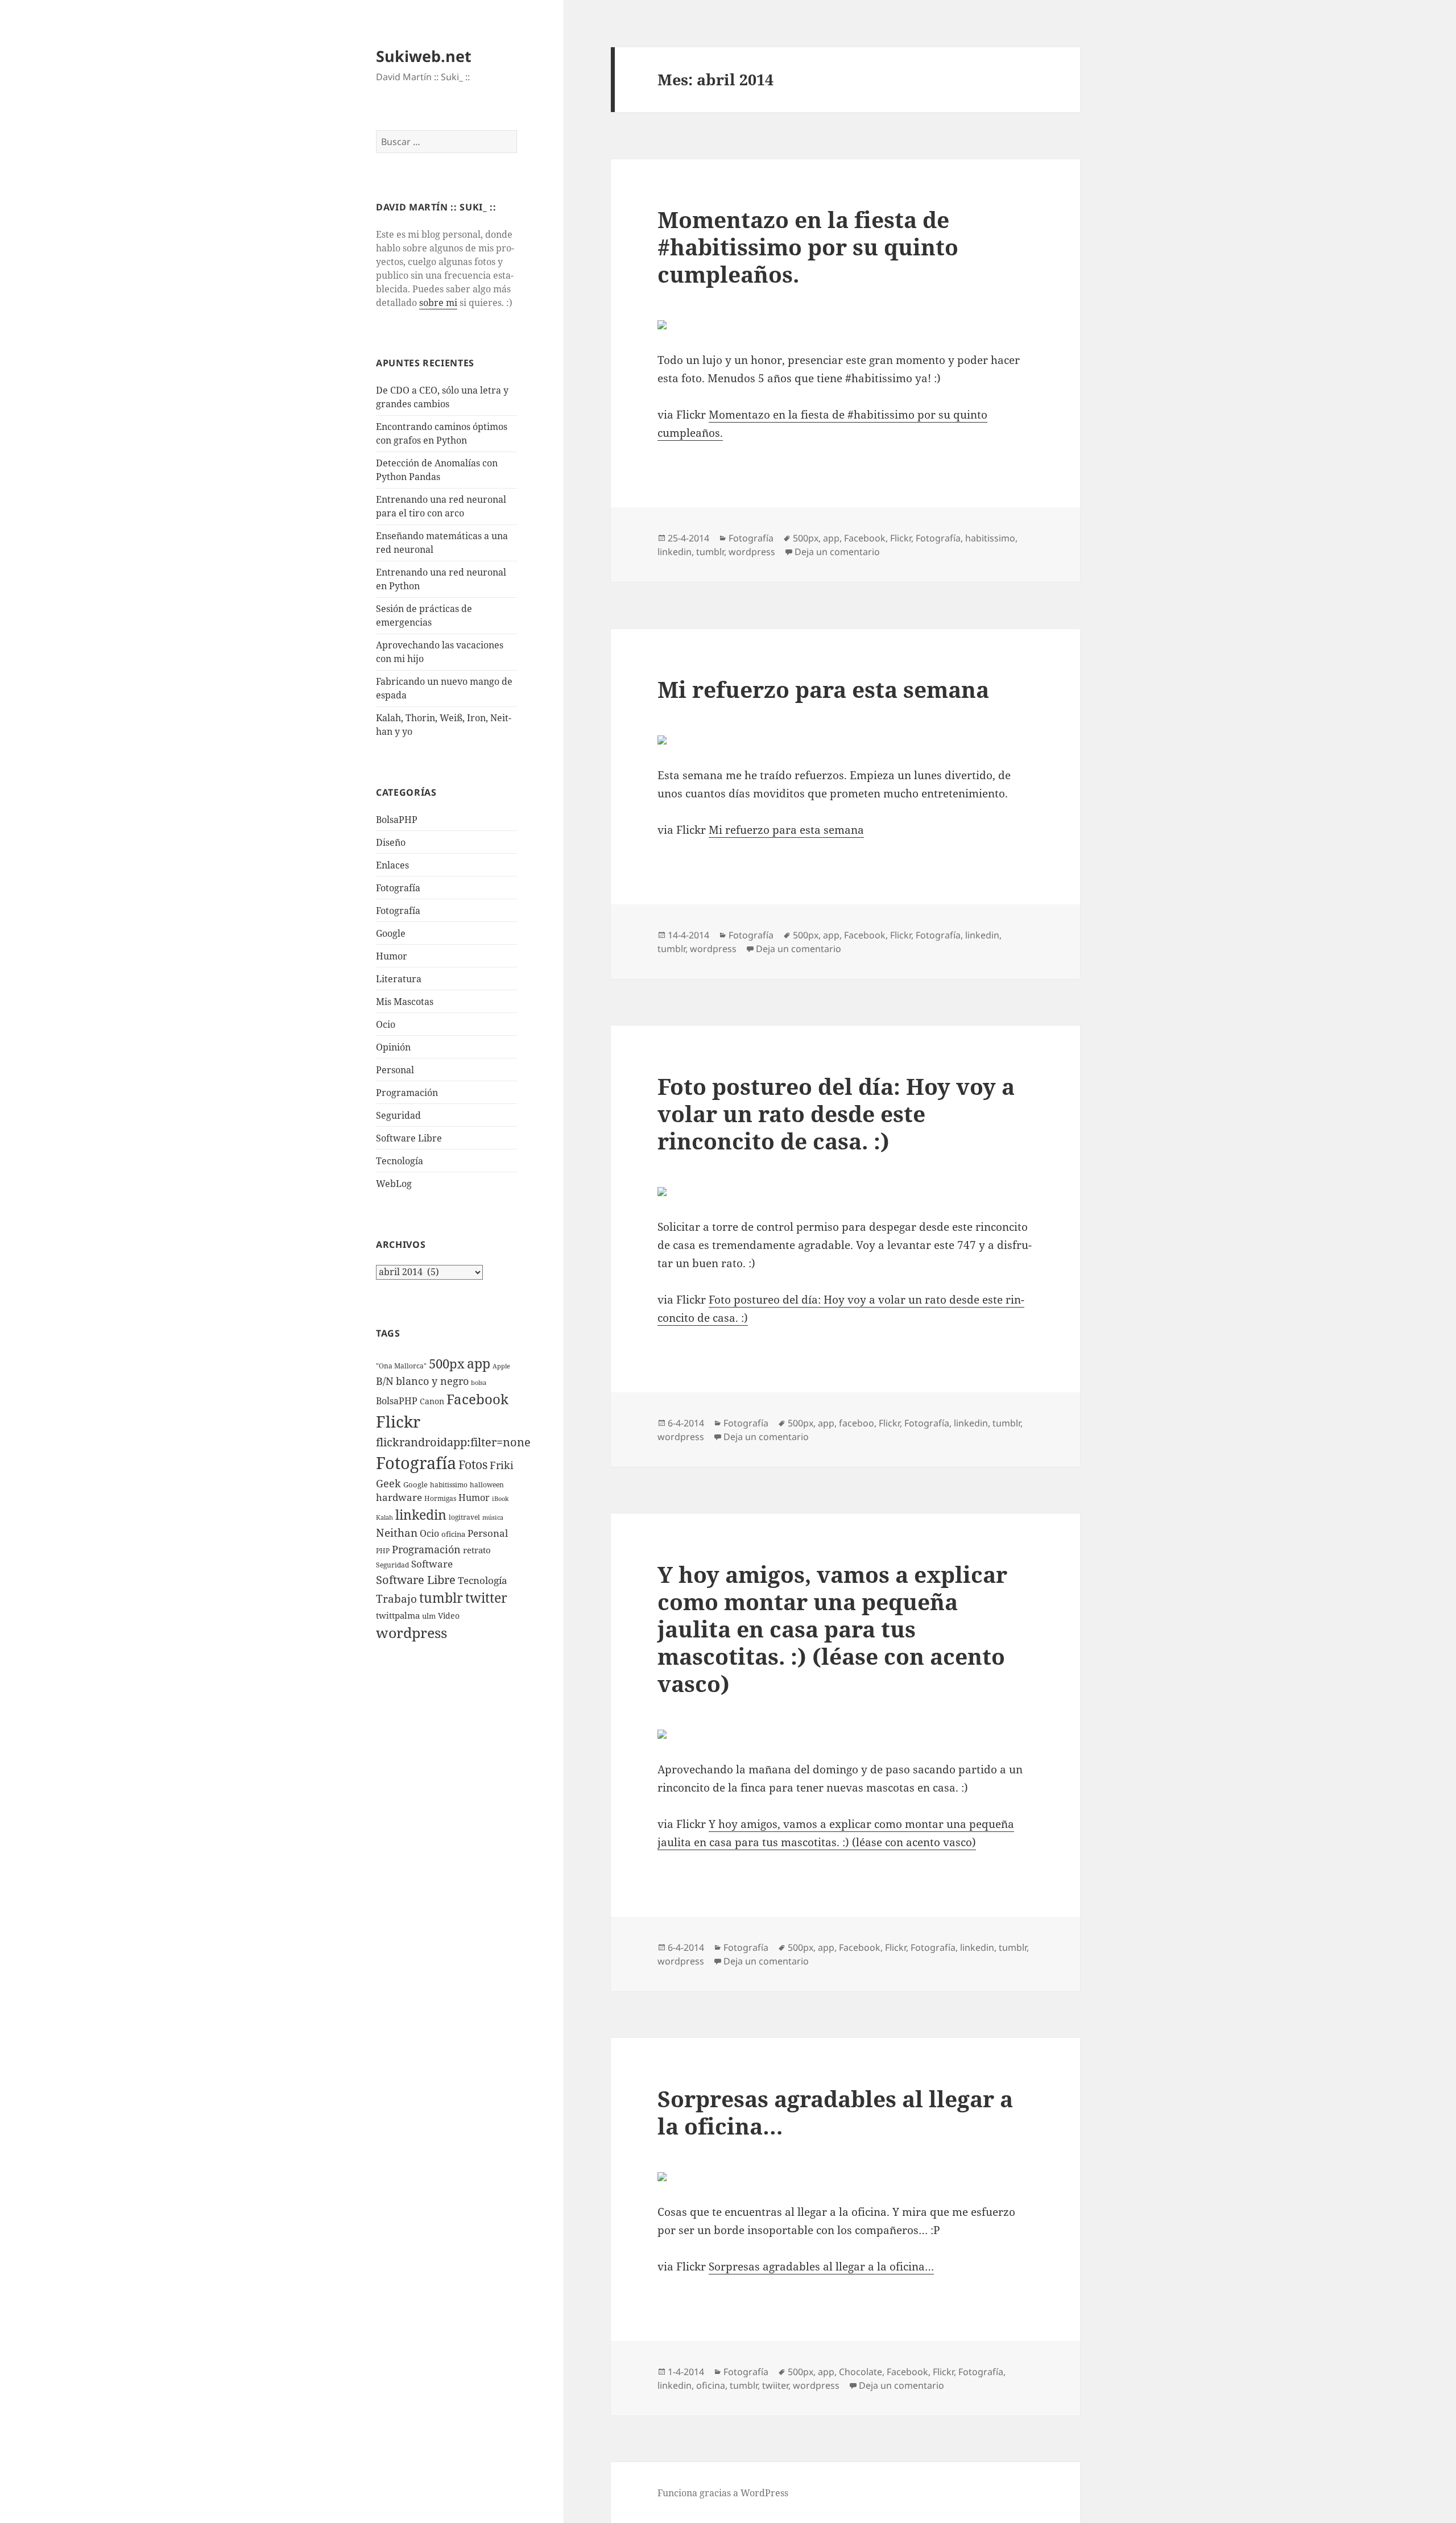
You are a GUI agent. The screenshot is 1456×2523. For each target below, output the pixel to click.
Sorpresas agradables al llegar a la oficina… (835, 2112)
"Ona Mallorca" (401, 1366)
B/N (385, 1381)
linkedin (421, 1515)
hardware (399, 1497)
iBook (500, 1499)
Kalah (384, 1517)
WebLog (394, 1184)
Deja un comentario (837, 552)
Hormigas (440, 1498)
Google (391, 933)
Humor (392, 956)
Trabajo (396, 1599)
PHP (383, 1551)
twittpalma (398, 1616)
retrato (477, 1550)
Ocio (386, 1024)
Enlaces (392, 865)
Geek (388, 1483)
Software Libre (409, 1138)
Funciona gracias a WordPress (723, 2493)
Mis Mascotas (405, 1002)
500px (447, 1364)
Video (449, 1616)
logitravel (464, 1517)
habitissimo (449, 1485)
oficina (453, 1534)
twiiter (775, 2385)
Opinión (393, 1047)
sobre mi (438, 303)
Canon (432, 1401)
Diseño (391, 842)
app (479, 1363)
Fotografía (398, 911)
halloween (487, 1485)
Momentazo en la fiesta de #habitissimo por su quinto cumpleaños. (808, 247)
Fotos (473, 1465)
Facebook (477, 1399)
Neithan (397, 1533)
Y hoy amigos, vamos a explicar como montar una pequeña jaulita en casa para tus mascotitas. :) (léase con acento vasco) (832, 1629)
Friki (502, 1465)
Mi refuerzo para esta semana (823, 689)
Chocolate (861, 2372)
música (493, 1517)
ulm (429, 1616)
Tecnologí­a (400, 1161)
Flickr (398, 1421)
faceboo (857, 1423)
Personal (395, 1070)
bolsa (479, 1383)
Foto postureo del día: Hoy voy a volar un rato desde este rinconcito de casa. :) (836, 1113)
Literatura (399, 979)
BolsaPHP (397, 820)
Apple (501, 1366)
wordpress (411, 1632)
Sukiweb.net (424, 56)
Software (432, 1564)
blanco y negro (432, 1381)
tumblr (441, 1598)
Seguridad (398, 1115)
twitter (486, 1598)
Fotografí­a (398, 888)
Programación (407, 1093)
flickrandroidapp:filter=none (453, 1442)
